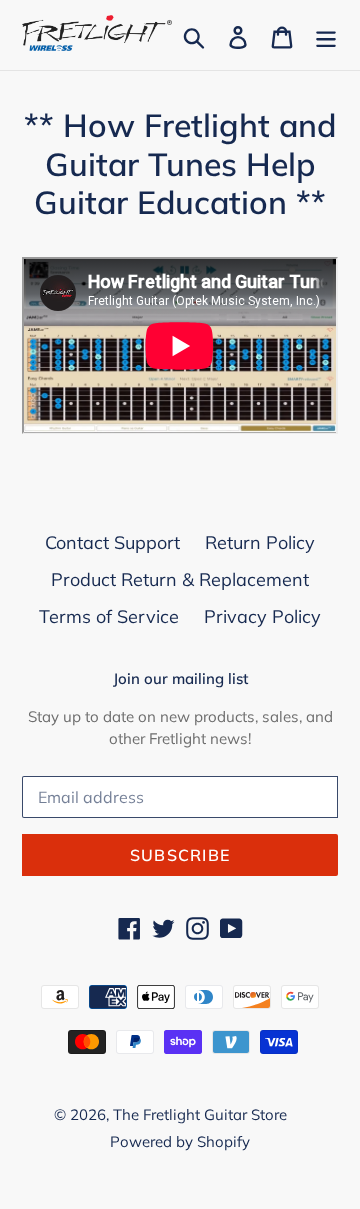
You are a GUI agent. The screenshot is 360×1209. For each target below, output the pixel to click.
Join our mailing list (180, 679)
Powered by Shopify (180, 1141)
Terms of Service (109, 616)
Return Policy (260, 542)
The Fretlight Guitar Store (200, 1114)
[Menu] (326, 35)
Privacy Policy (262, 616)
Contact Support (112, 542)
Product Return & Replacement (180, 579)
